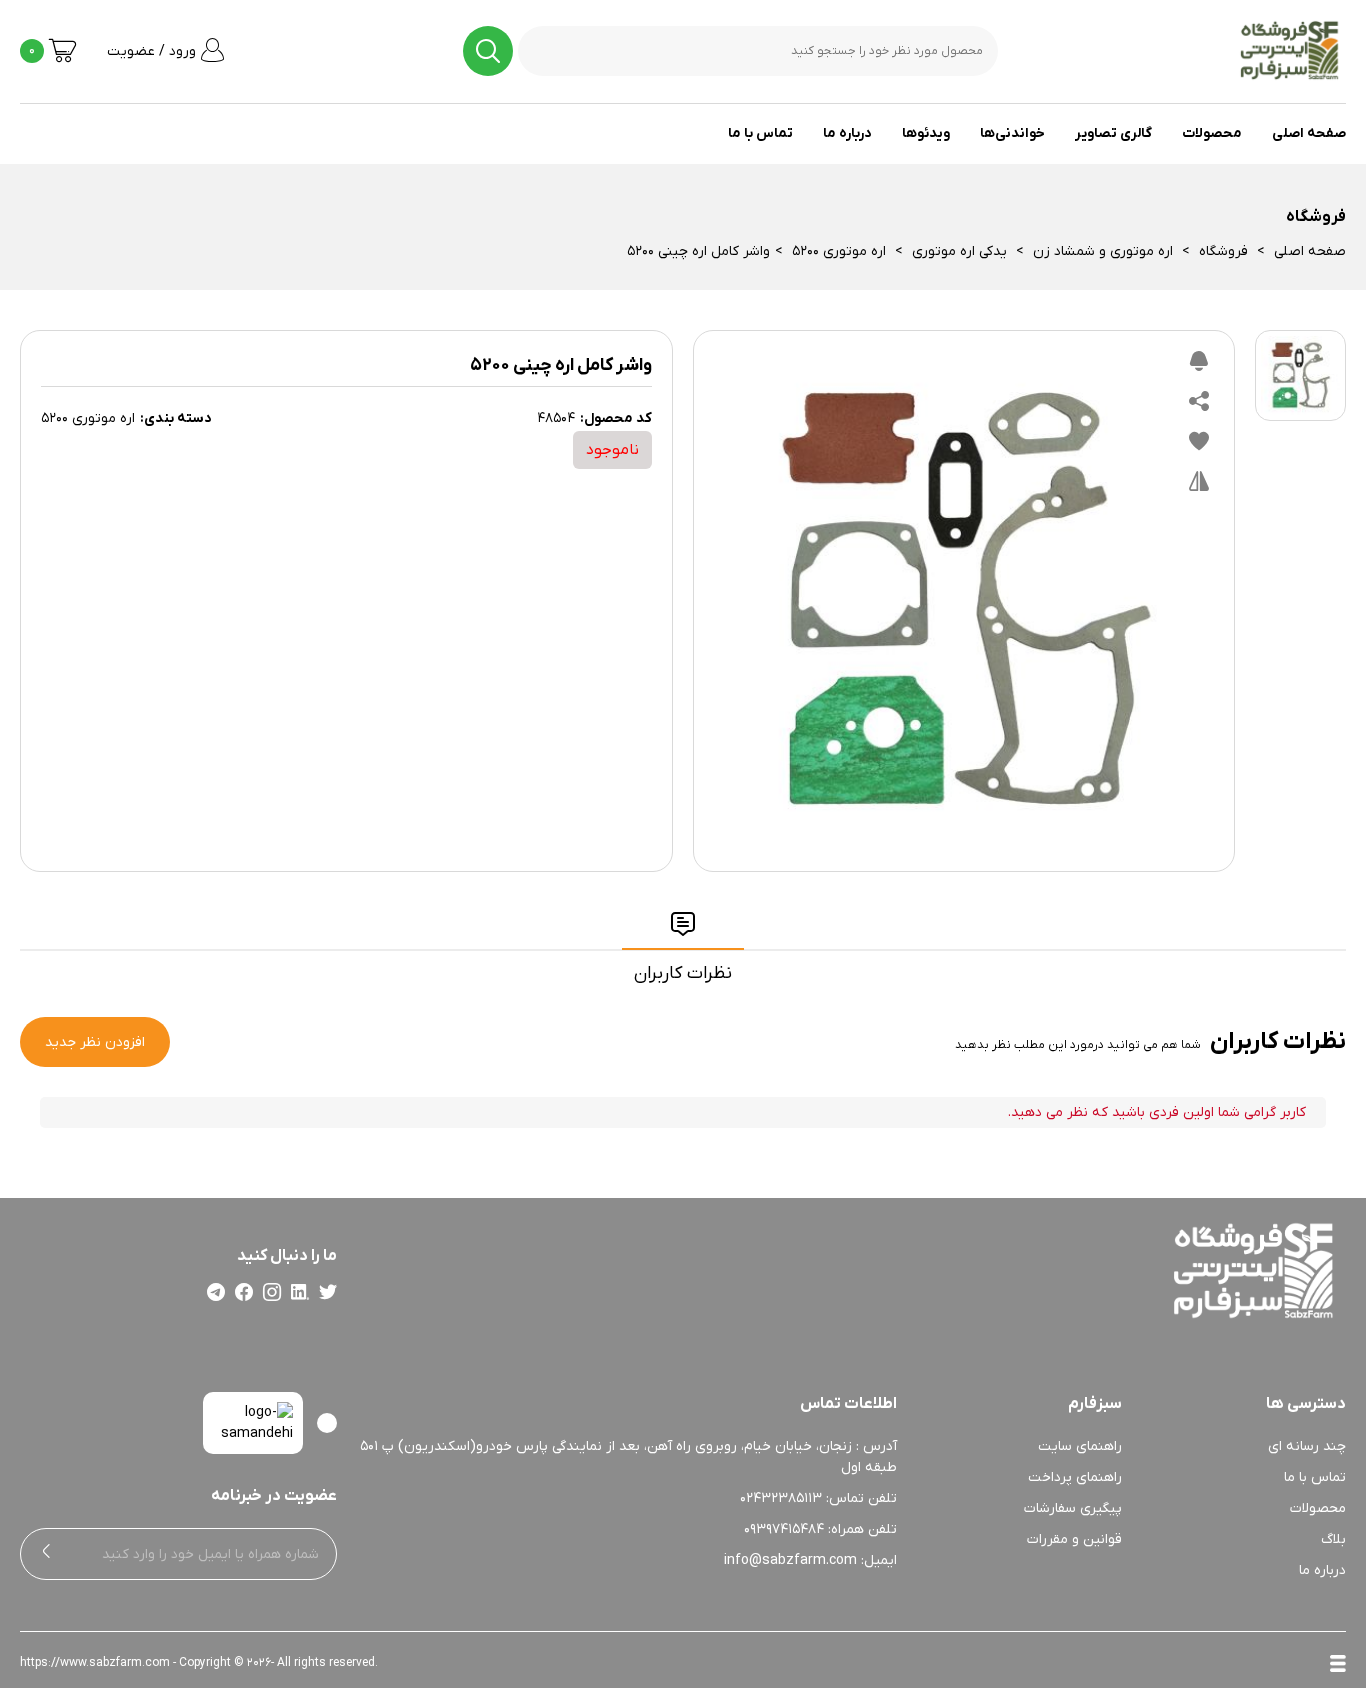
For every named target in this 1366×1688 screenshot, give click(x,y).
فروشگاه (1223, 251)
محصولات (1212, 133)
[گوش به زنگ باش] (1199, 366)
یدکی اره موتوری (959, 251)
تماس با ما (760, 133)
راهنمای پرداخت (1075, 1477)
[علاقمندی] (1199, 446)
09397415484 (784, 1529)
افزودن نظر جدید (95, 1042)
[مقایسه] (1199, 486)
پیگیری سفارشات (1073, 1508)
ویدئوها (926, 133)
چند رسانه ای (1307, 1446)
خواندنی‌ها (1012, 133)
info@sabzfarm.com (790, 1560)
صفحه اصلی (1309, 133)
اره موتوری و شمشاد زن (1103, 251)
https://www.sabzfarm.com (95, 1663)
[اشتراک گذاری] (1199, 406)
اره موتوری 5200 (839, 251)
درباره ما (847, 133)
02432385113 (781, 1498)
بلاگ (1333, 1539)
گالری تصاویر (1113, 133)
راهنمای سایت (1080, 1446)
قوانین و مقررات (1074, 1539)
